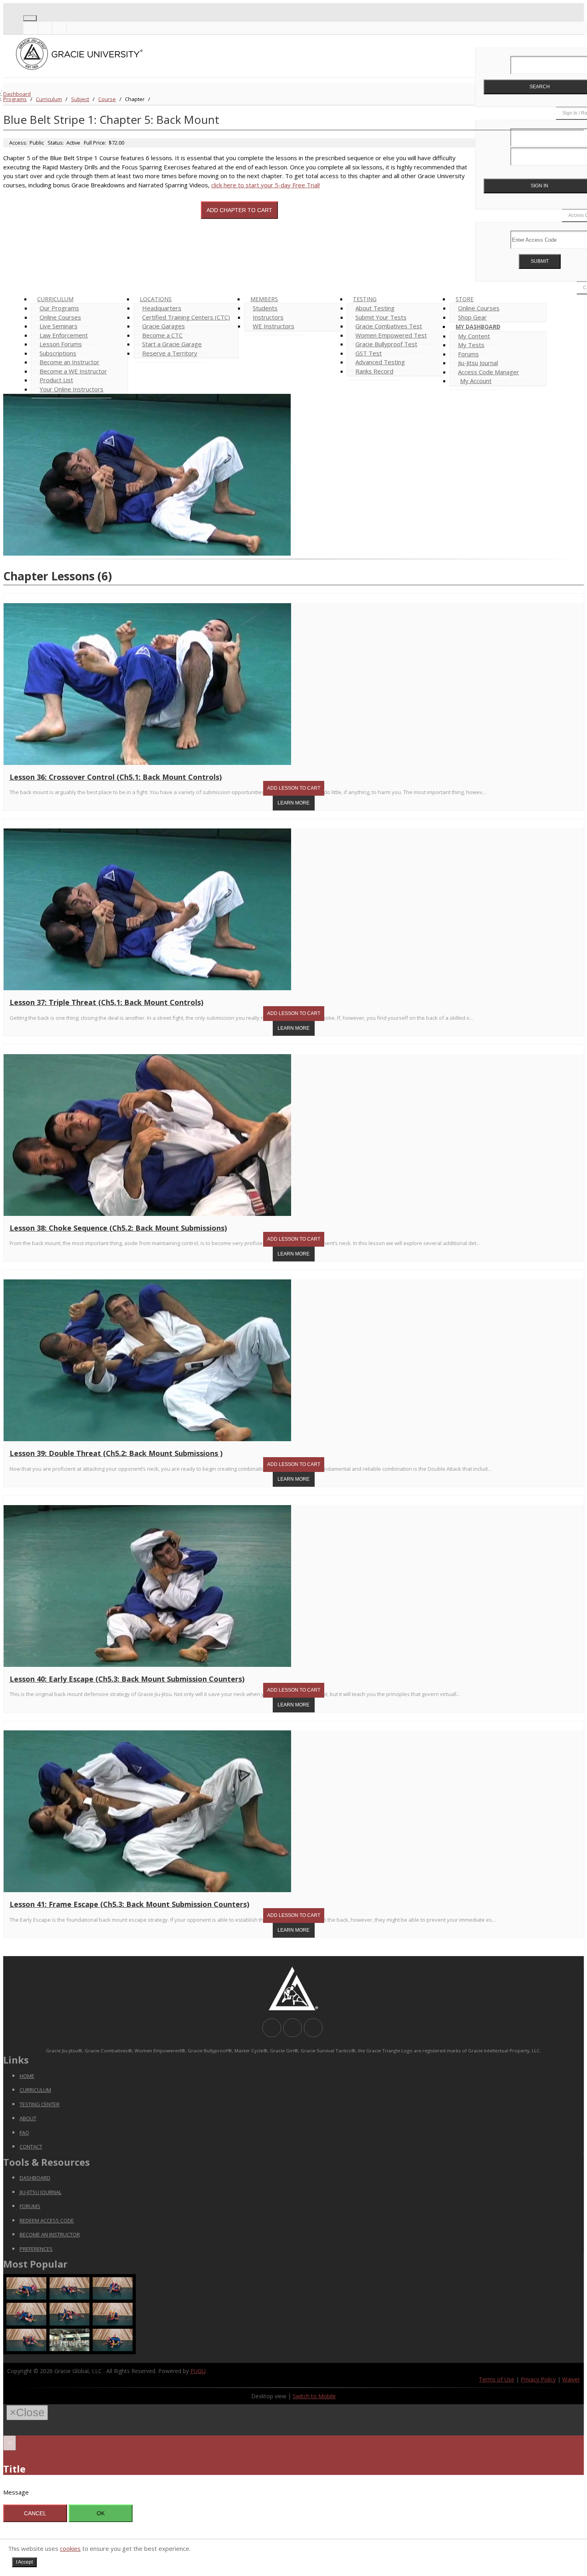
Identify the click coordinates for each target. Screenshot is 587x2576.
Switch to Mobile (314, 2396)
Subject (80, 99)
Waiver (571, 2379)
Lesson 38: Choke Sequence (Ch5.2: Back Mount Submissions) (118, 1228)
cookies (70, 2548)
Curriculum (49, 99)
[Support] (30, 9)
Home (27, 2076)
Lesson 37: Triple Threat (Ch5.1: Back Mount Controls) (106, 1002)
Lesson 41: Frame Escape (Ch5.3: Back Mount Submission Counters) (129, 1904)
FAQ (24, 2133)
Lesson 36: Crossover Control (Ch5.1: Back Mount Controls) (116, 777)
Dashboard (17, 94)
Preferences (36, 2249)
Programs (15, 99)
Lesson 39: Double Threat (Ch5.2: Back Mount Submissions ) (116, 1453)
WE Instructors (274, 326)
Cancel (35, 2513)
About (28, 2118)
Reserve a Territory (170, 353)
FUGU (198, 2371)
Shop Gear (472, 317)
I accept (24, 2562)
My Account (476, 381)
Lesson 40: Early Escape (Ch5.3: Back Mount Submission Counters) (127, 1679)
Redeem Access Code (47, 2220)
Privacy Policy (538, 2379)
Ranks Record (374, 371)
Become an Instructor (50, 2234)
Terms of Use (497, 2379)
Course (107, 99)
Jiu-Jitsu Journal (41, 2192)
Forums (30, 2206)
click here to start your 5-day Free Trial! (266, 185)
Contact (31, 2147)
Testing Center (40, 2104)
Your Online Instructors (71, 389)
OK (101, 2513)
